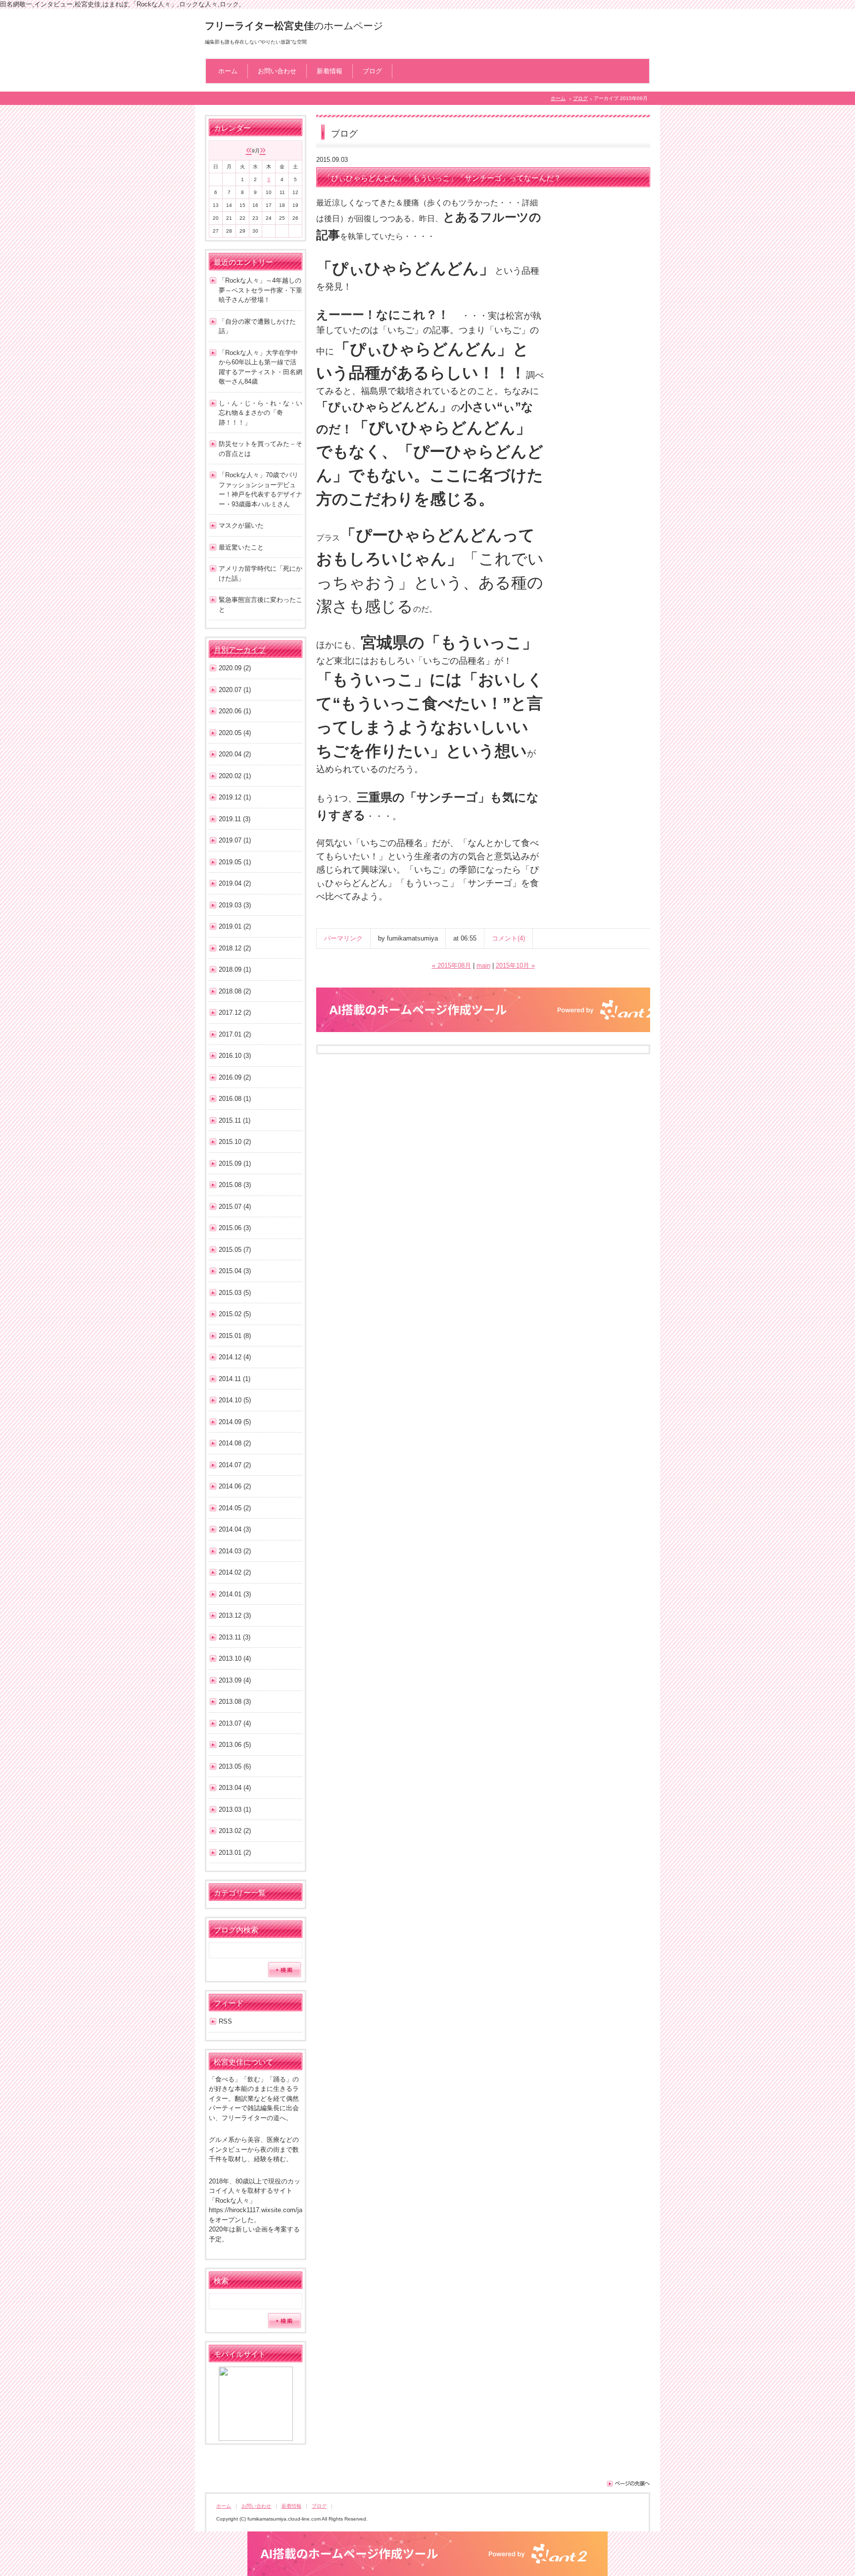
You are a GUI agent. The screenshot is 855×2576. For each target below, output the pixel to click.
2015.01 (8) (235, 1336)
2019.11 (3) (235, 819)
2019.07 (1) (235, 840)
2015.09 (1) (235, 1164)
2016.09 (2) (235, 1077)
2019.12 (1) (235, 797)
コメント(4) (508, 938)
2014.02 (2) (235, 1572)
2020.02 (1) (235, 776)
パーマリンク (343, 938)
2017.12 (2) (235, 1013)
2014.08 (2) (235, 1443)
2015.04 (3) (235, 1271)
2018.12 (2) (235, 948)
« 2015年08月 (451, 966)
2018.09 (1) (235, 969)
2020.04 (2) (235, 754)
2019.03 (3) (235, 905)
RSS (225, 2021)
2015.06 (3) (235, 1228)
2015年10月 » (515, 966)
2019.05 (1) (235, 862)
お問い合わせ (277, 71)
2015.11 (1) (235, 1120)
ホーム (228, 71)
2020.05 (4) (235, 733)
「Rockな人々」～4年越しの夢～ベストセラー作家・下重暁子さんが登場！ (261, 290)
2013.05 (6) (235, 1766)
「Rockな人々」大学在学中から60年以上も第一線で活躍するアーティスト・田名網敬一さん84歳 (261, 367)
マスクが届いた (241, 525)
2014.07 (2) (235, 1465)
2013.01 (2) (235, 1853)
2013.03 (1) (235, 1809)
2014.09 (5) (235, 1422)
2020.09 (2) (235, 668)
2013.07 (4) (235, 1723)
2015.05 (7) (235, 1250)
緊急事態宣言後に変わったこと (261, 605)
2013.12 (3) (235, 1615)
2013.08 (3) (235, 1702)
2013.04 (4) (235, 1788)
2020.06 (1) (235, 711)
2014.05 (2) (235, 1508)
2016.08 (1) (235, 1099)
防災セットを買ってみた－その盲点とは (261, 449)
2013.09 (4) (235, 1680)
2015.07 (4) (235, 1207)
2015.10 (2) (235, 1142)
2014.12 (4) (235, 1357)
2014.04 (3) (235, 1529)
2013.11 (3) (235, 1637)
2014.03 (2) (235, 1551)
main (483, 966)
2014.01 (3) (235, 1594)
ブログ (372, 71)
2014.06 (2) (235, 1486)
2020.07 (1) (235, 690)
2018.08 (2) (235, 991)
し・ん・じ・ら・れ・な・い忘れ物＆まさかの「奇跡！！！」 (261, 413)
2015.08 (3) (235, 1185)
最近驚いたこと (241, 547)
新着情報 (330, 71)
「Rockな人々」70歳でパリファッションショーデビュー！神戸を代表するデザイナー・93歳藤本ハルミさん (261, 490)
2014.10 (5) (235, 1400)
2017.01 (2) (235, 1034)
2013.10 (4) (235, 1659)
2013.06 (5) (235, 1745)
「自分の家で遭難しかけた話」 (257, 326)
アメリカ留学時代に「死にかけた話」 (261, 573)
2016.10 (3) (235, 1056)
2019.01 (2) (235, 926)
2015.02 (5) (235, 1314)
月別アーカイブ (240, 650)
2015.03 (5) (235, 1293)
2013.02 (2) (235, 1831)
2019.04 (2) (235, 883)
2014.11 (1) (235, 1379)
